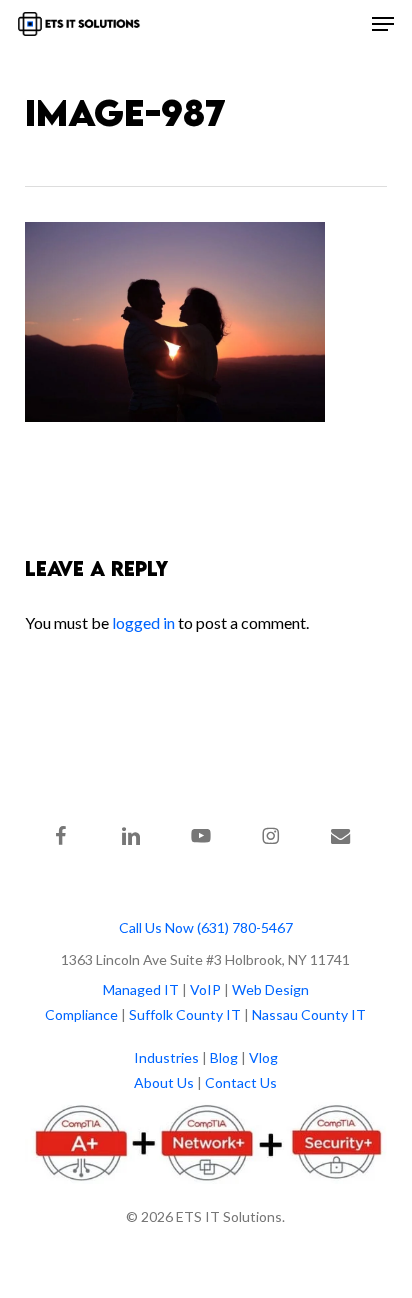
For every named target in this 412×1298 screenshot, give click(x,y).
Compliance (81, 1014)
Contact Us (241, 1082)
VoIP (205, 989)
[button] (383, 24)
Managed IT (141, 989)
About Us (164, 1082)
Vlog (263, 1057)
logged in (143, 622)
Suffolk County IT (185, 1014)
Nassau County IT (309, 1014)
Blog (224, 1057)
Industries (166, 1057)
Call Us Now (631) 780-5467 (206, 927)
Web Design (270, 989)
